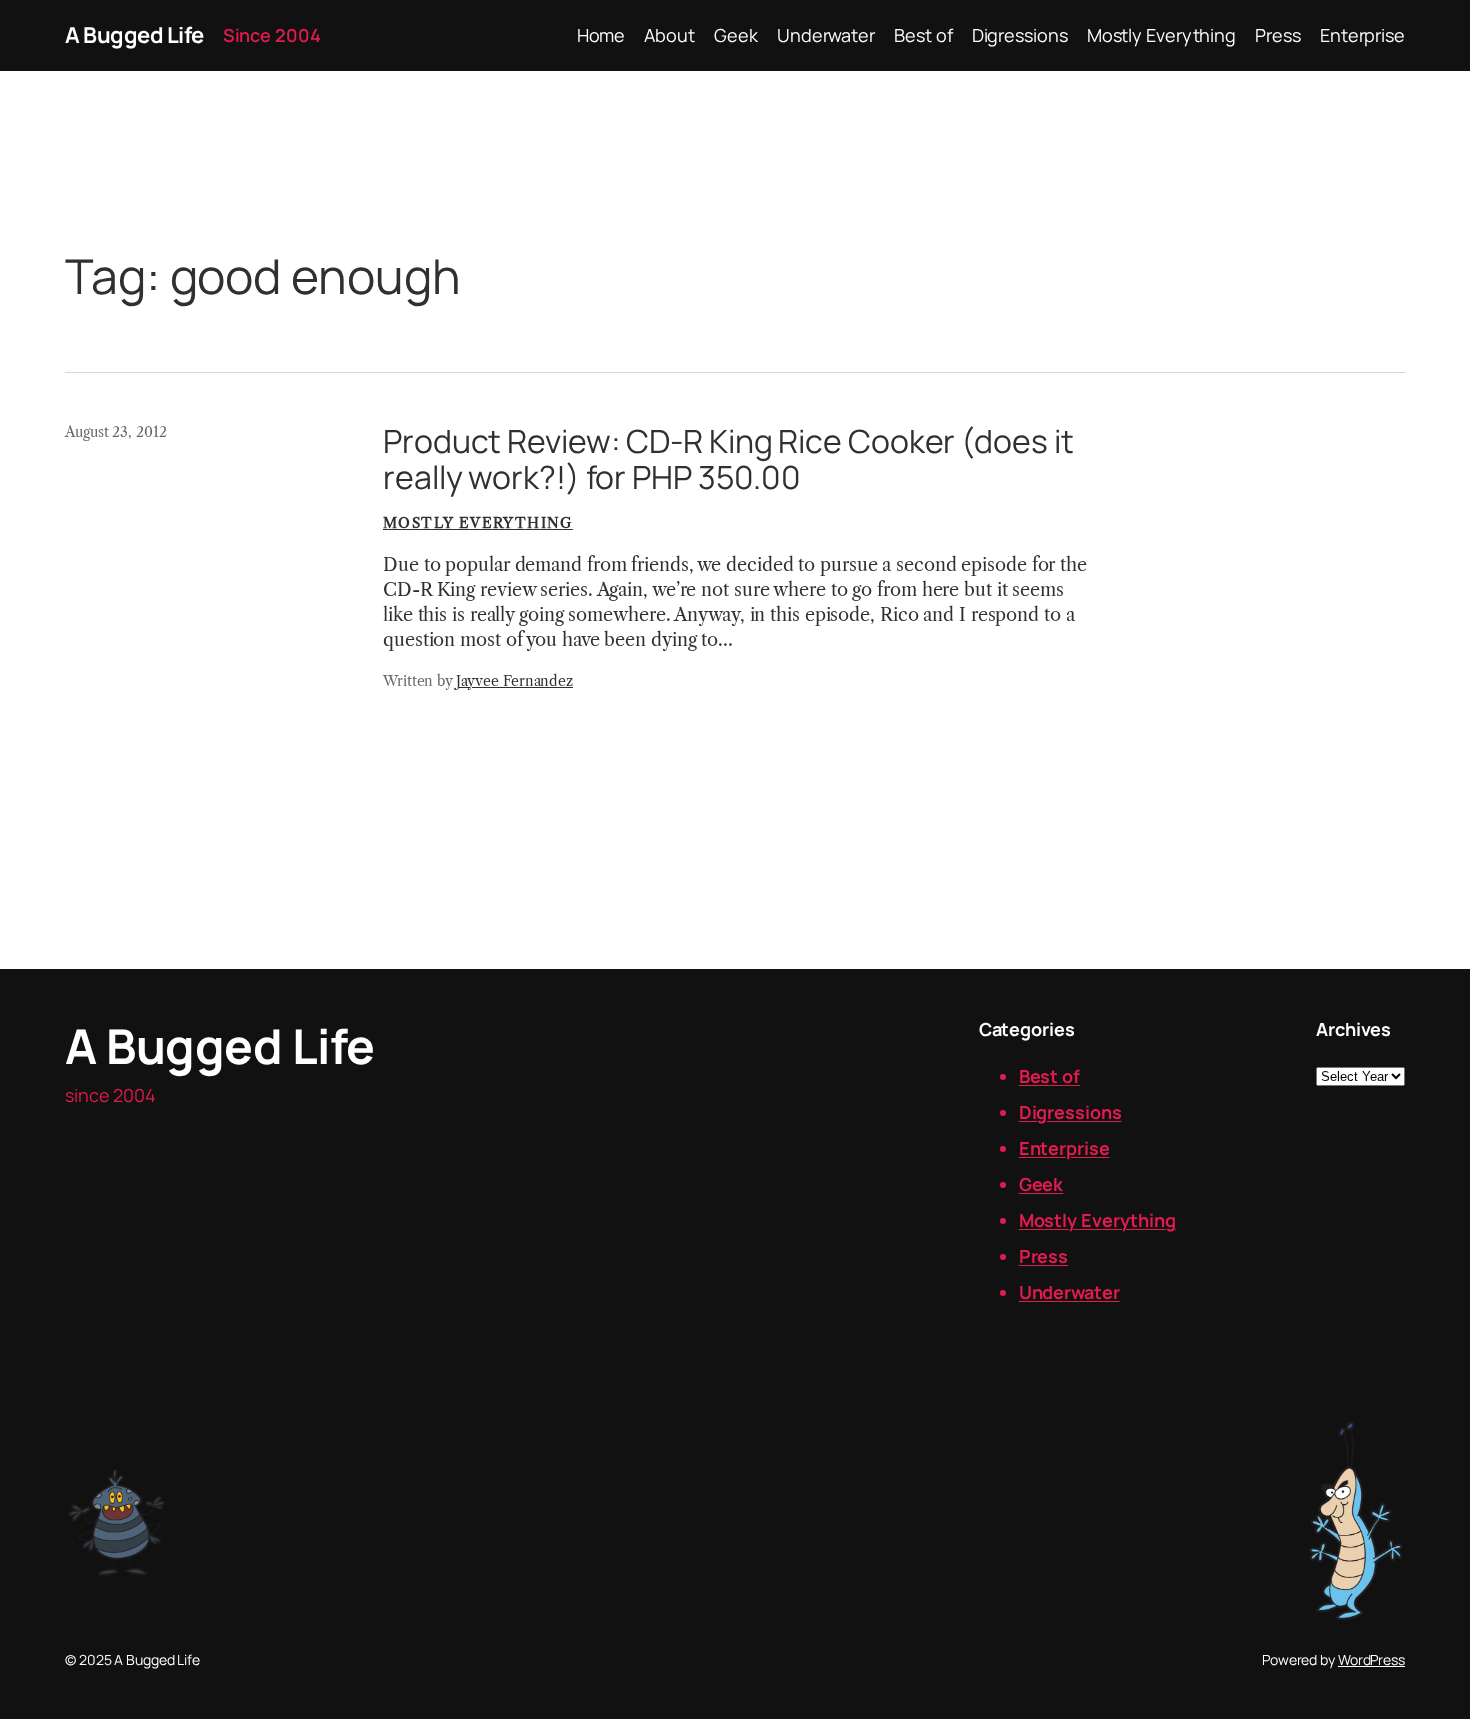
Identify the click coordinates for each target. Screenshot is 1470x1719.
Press (1044, 1256)
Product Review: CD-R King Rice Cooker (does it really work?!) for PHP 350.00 (728, 459)
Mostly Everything (478, 523)
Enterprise (1064, 1148)
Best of (1049, 1076)
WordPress (1371, 1659)
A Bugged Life (134, 35)
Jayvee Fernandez (514, 681)
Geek (1041, 1184)
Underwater (1069, 1292)
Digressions (1070, 1112)
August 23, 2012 (116, 432)
